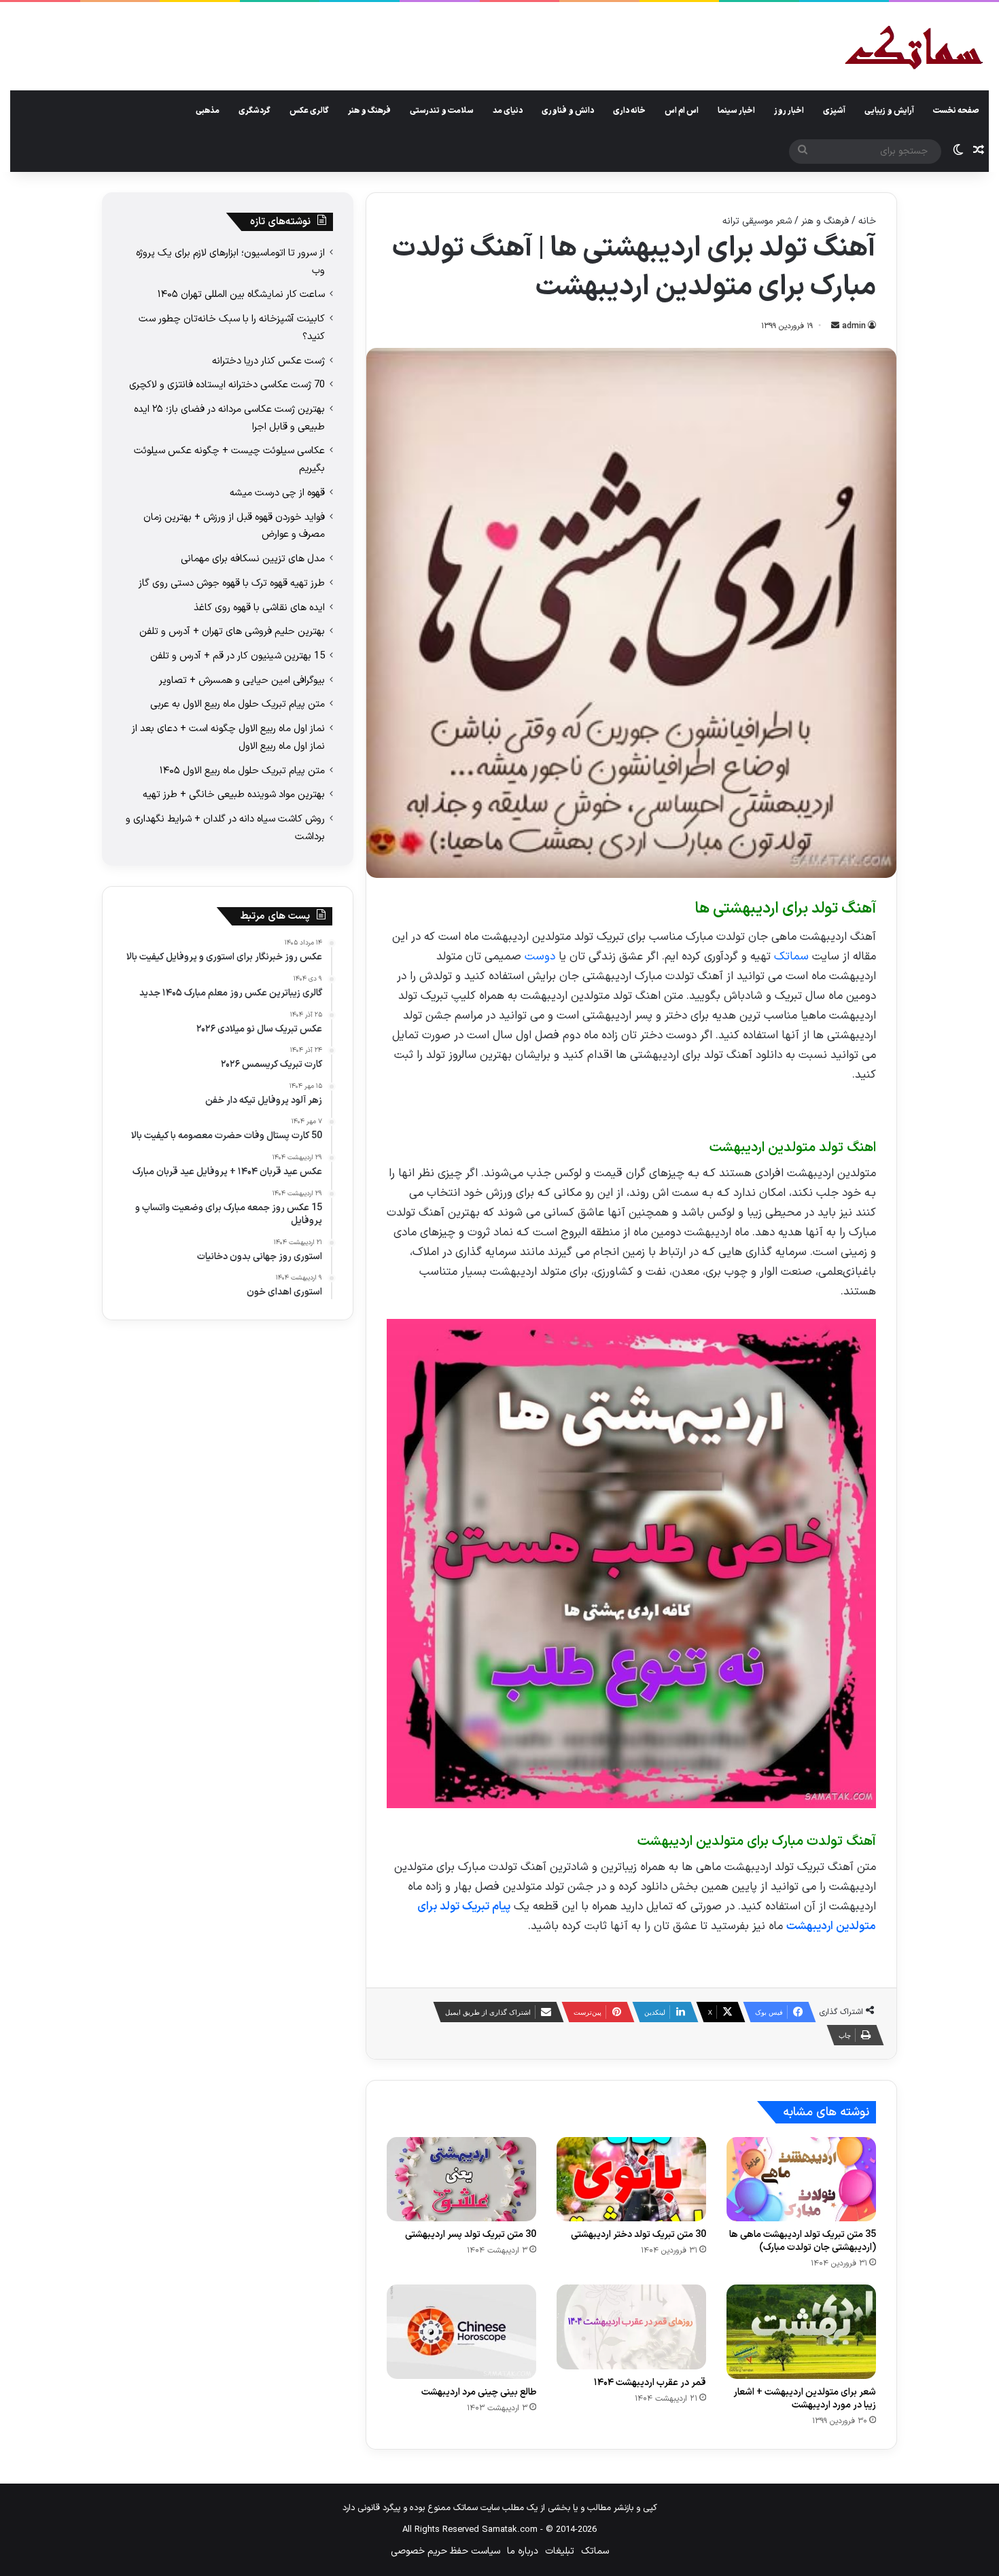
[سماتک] (914, 49)
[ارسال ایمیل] (835, 326)
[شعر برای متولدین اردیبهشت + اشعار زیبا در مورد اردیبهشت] (801, 2331)
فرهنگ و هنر (369, 111)
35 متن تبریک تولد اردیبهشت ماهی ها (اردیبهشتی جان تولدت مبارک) (803, 2241)
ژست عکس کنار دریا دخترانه (268, 361)
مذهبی (208, 111)
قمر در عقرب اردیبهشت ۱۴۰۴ (650, 2383)
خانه (867, 221)
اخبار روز (789, 111)
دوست (540, 957)
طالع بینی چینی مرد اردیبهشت (479, 2392)
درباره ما (523, 2551)
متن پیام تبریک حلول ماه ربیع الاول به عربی (238, 704)
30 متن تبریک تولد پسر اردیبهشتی (471, 2235)
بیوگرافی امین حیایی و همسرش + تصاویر (242, 680)
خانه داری (629, 111)
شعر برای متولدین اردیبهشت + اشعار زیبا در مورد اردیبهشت (805, 2399)
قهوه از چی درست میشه (277, 493)
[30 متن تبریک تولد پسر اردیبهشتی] (461, 2179)
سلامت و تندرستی (442, 111)
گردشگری (255, 111)
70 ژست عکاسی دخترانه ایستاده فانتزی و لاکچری (227, 385)
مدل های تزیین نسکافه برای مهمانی (253, 559)
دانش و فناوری (568, 111)
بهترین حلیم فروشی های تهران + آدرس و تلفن (232, 631)
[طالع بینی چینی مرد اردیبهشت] (461, 2331)
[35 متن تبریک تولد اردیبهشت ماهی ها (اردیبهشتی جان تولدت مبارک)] (801, 2179)
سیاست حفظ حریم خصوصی (445, 2551)
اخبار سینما (736, 111)
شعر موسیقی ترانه (757, 221)
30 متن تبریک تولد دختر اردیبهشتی (638, 2235)
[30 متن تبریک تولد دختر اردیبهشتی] (631, 2179)
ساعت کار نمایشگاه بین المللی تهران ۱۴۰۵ (241, 294)
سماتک (791, 957)
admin (854, 326)
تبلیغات (560, 2551)
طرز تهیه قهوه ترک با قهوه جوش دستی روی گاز (232, 583)
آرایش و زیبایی (889, 111)
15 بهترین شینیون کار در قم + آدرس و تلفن (238, 656)
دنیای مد (508, 111)
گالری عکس (309, 111)
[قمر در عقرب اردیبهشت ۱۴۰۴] (631, 2327)
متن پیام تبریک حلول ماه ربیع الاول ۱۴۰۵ (242, 771)
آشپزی (834, 111)
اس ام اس (682, 111)
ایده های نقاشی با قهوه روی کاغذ (259, 607)
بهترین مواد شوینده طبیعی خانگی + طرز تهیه (234, 794)
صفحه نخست (956, 111)
